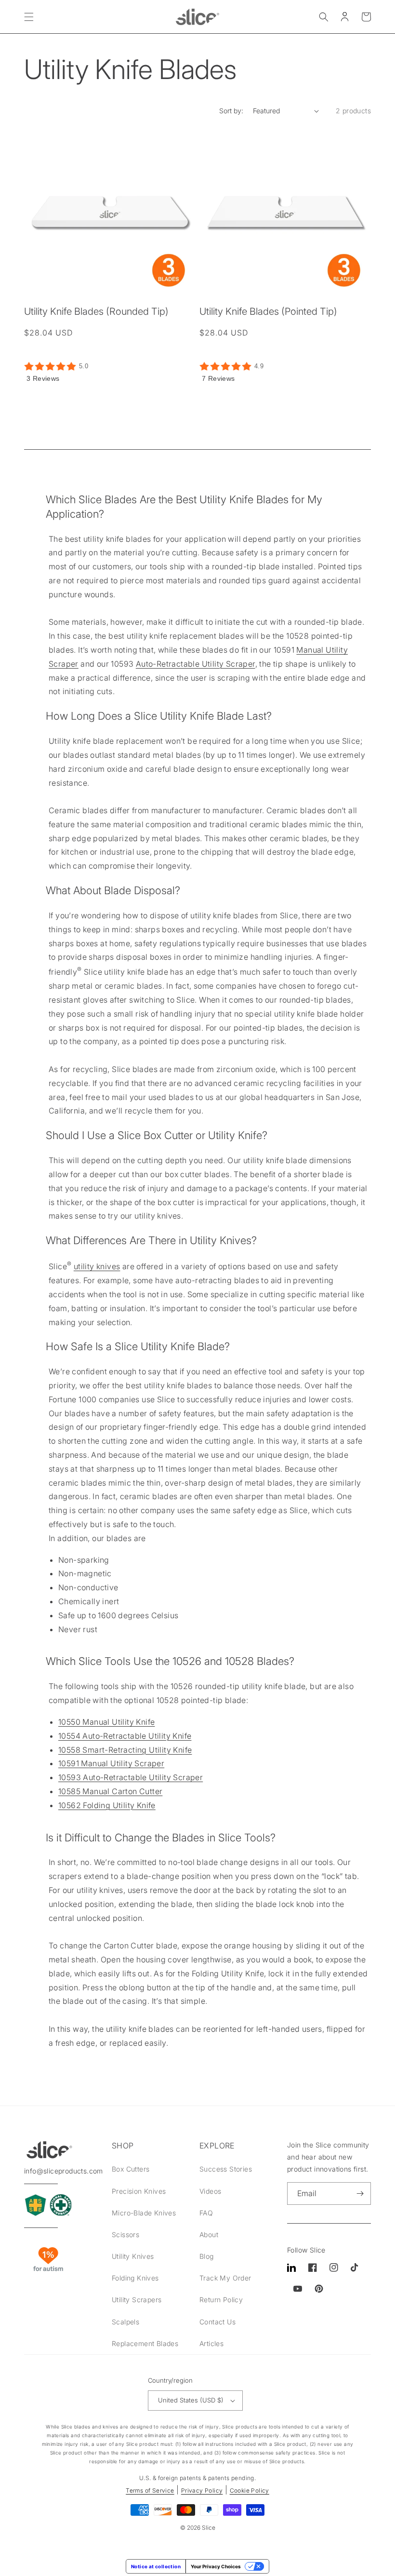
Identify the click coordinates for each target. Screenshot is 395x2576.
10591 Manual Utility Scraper (111, 1763)
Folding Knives (135, 2278)
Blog (207, 2256)
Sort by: (231, 111)
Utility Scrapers (137, 2300)
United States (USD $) (191, 2400)
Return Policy (221, 2300)
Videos (210, 2191)
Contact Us (217, 2322)
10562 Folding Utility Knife (107, 1805)
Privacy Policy (202, 2490)
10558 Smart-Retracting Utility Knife (125, 1750)
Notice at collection (156, 2566)
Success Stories (226, 2169)
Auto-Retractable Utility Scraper (196, 664)
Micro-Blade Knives (144, 2213)
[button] (29, 17)
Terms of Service (150, 2490)
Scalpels (125, 2322)
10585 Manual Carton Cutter (110, 1791)
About (209, 2234)
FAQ (206, 2213)
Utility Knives (133, 2256)
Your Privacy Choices (216, 2566)
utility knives (97, 1266)
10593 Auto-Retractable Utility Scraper (131, 1777)
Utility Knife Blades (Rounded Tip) (96, 311)
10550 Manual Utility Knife (106, 1722)
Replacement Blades (145, 2343)
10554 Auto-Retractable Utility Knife (125, 1736)
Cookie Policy (250, 2490)
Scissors (125, 2234)
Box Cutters (131, 2169)
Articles (211, 2343)
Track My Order (225, 2278)
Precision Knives (139, 2191)
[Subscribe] (360, 2194)
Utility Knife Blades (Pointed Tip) (268, 311)
